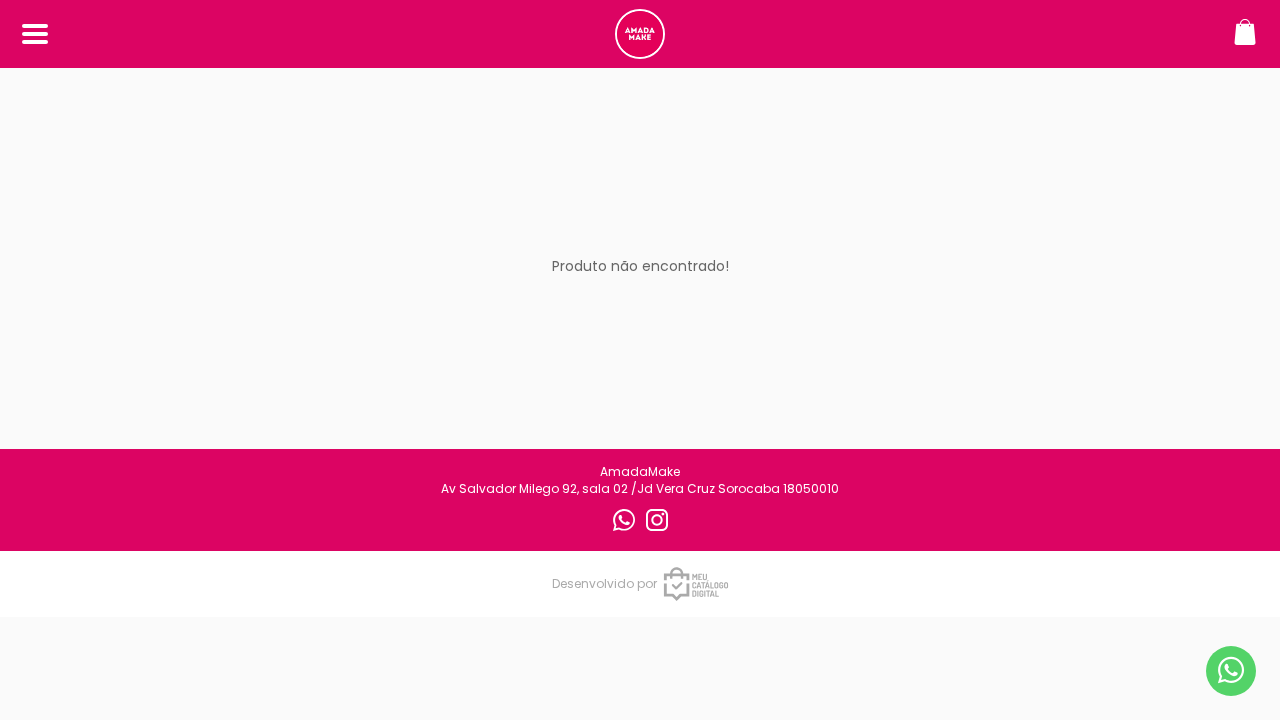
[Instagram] (657, 526)
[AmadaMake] (640, 48)
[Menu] (35, 34)
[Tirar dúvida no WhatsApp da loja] (1231, 670)
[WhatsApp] (625, 526)
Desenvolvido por (604, 583)
